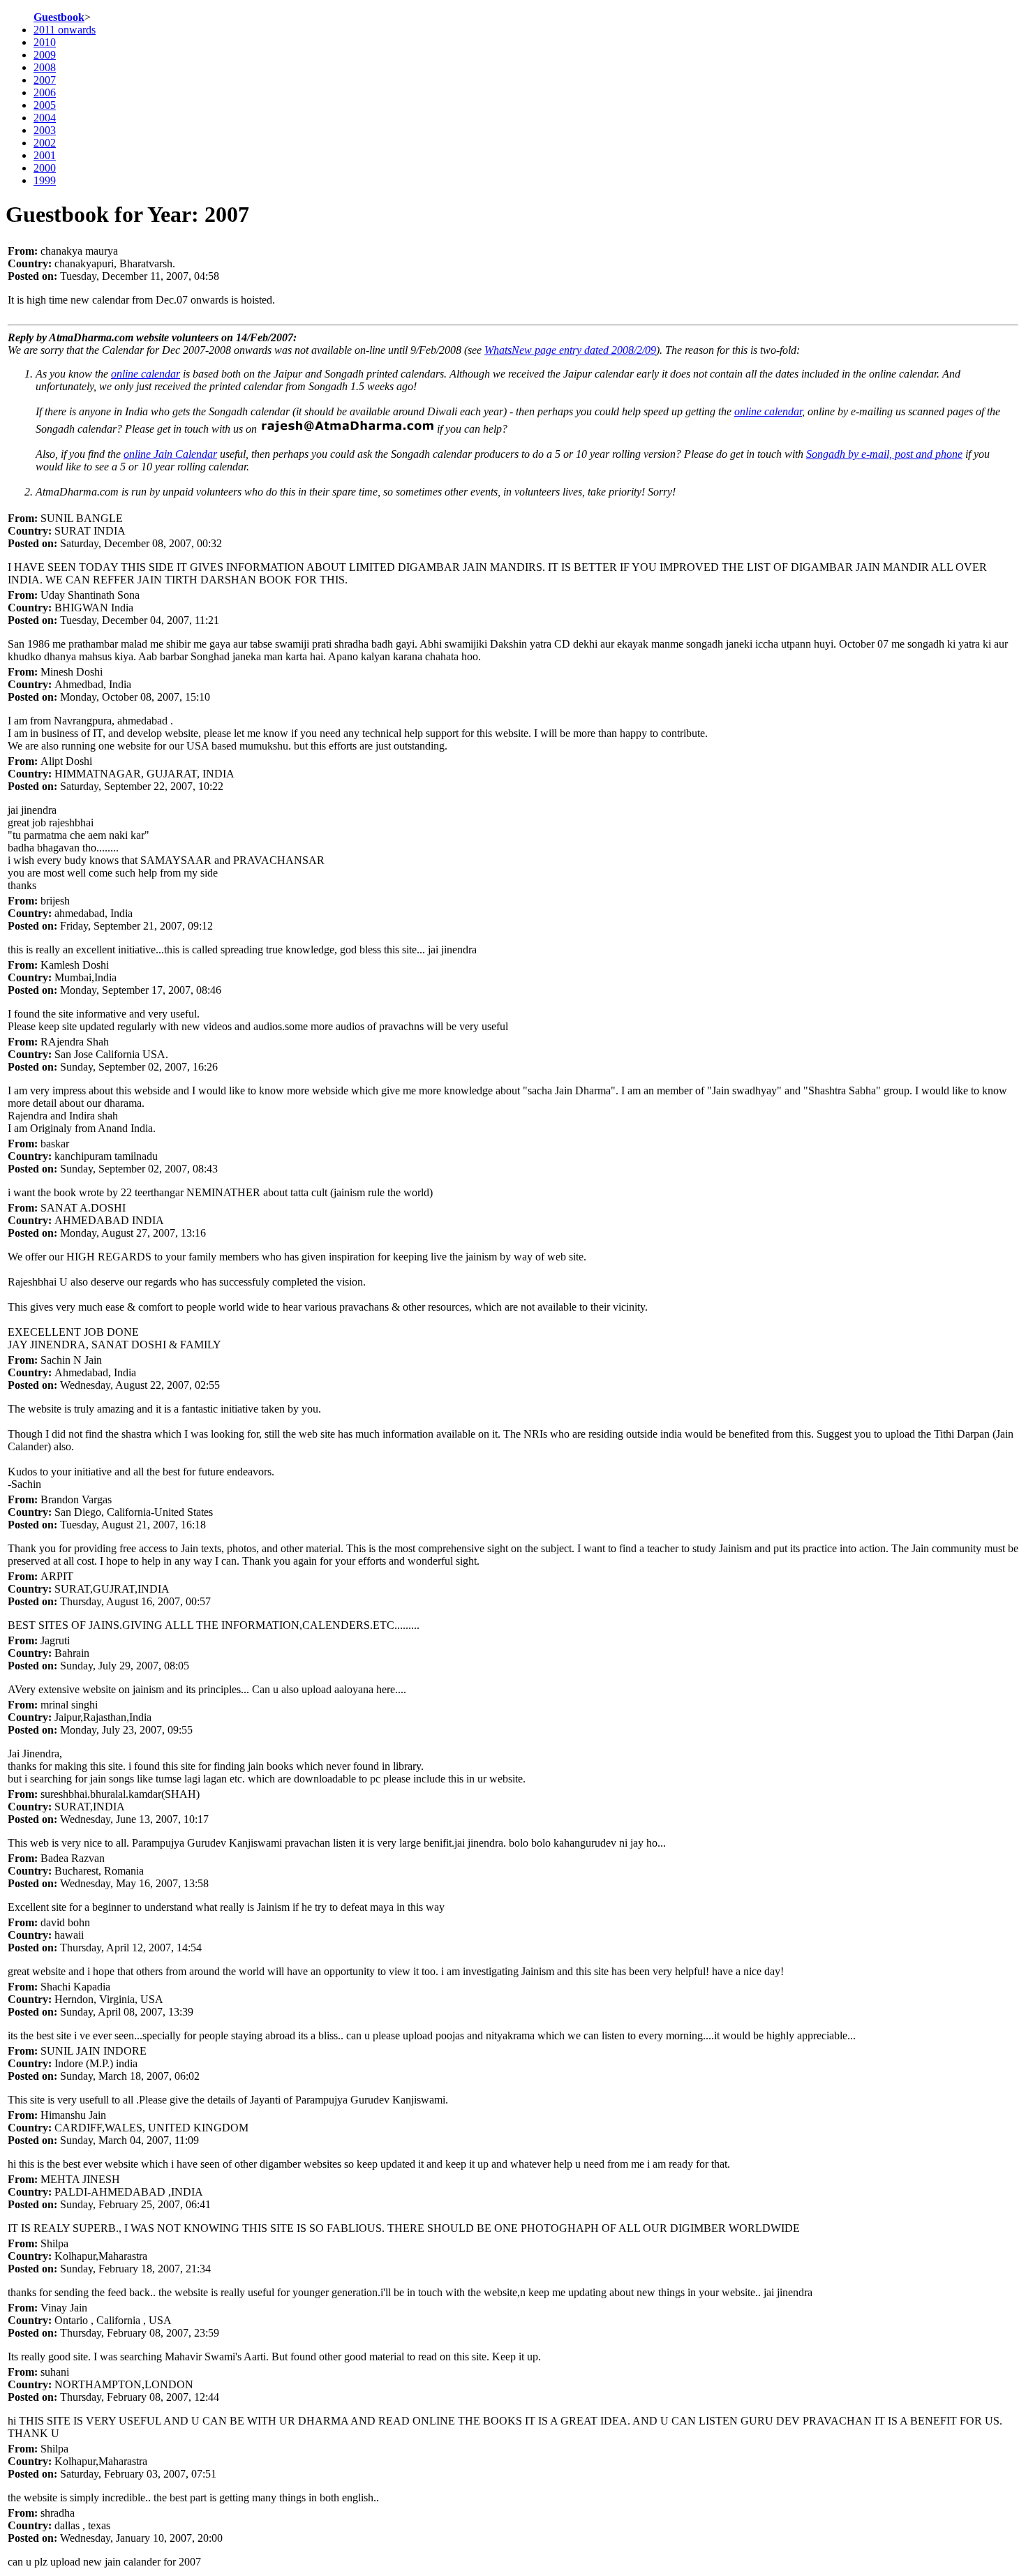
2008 (45, 67)
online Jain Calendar (170, 454)
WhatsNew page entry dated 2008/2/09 (570, 350)
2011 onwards (65, 30)
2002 (45, 143)
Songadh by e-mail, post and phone (884, 454)
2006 (45, 92)
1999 (45, 180)
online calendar (146, 374)
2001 (45, 155)
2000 (45, 168)
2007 (45, 80)
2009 (45, 55)
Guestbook (59, 17)
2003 (45, 130)
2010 (45, 42)
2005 (45, 105)
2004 (45, 118)
